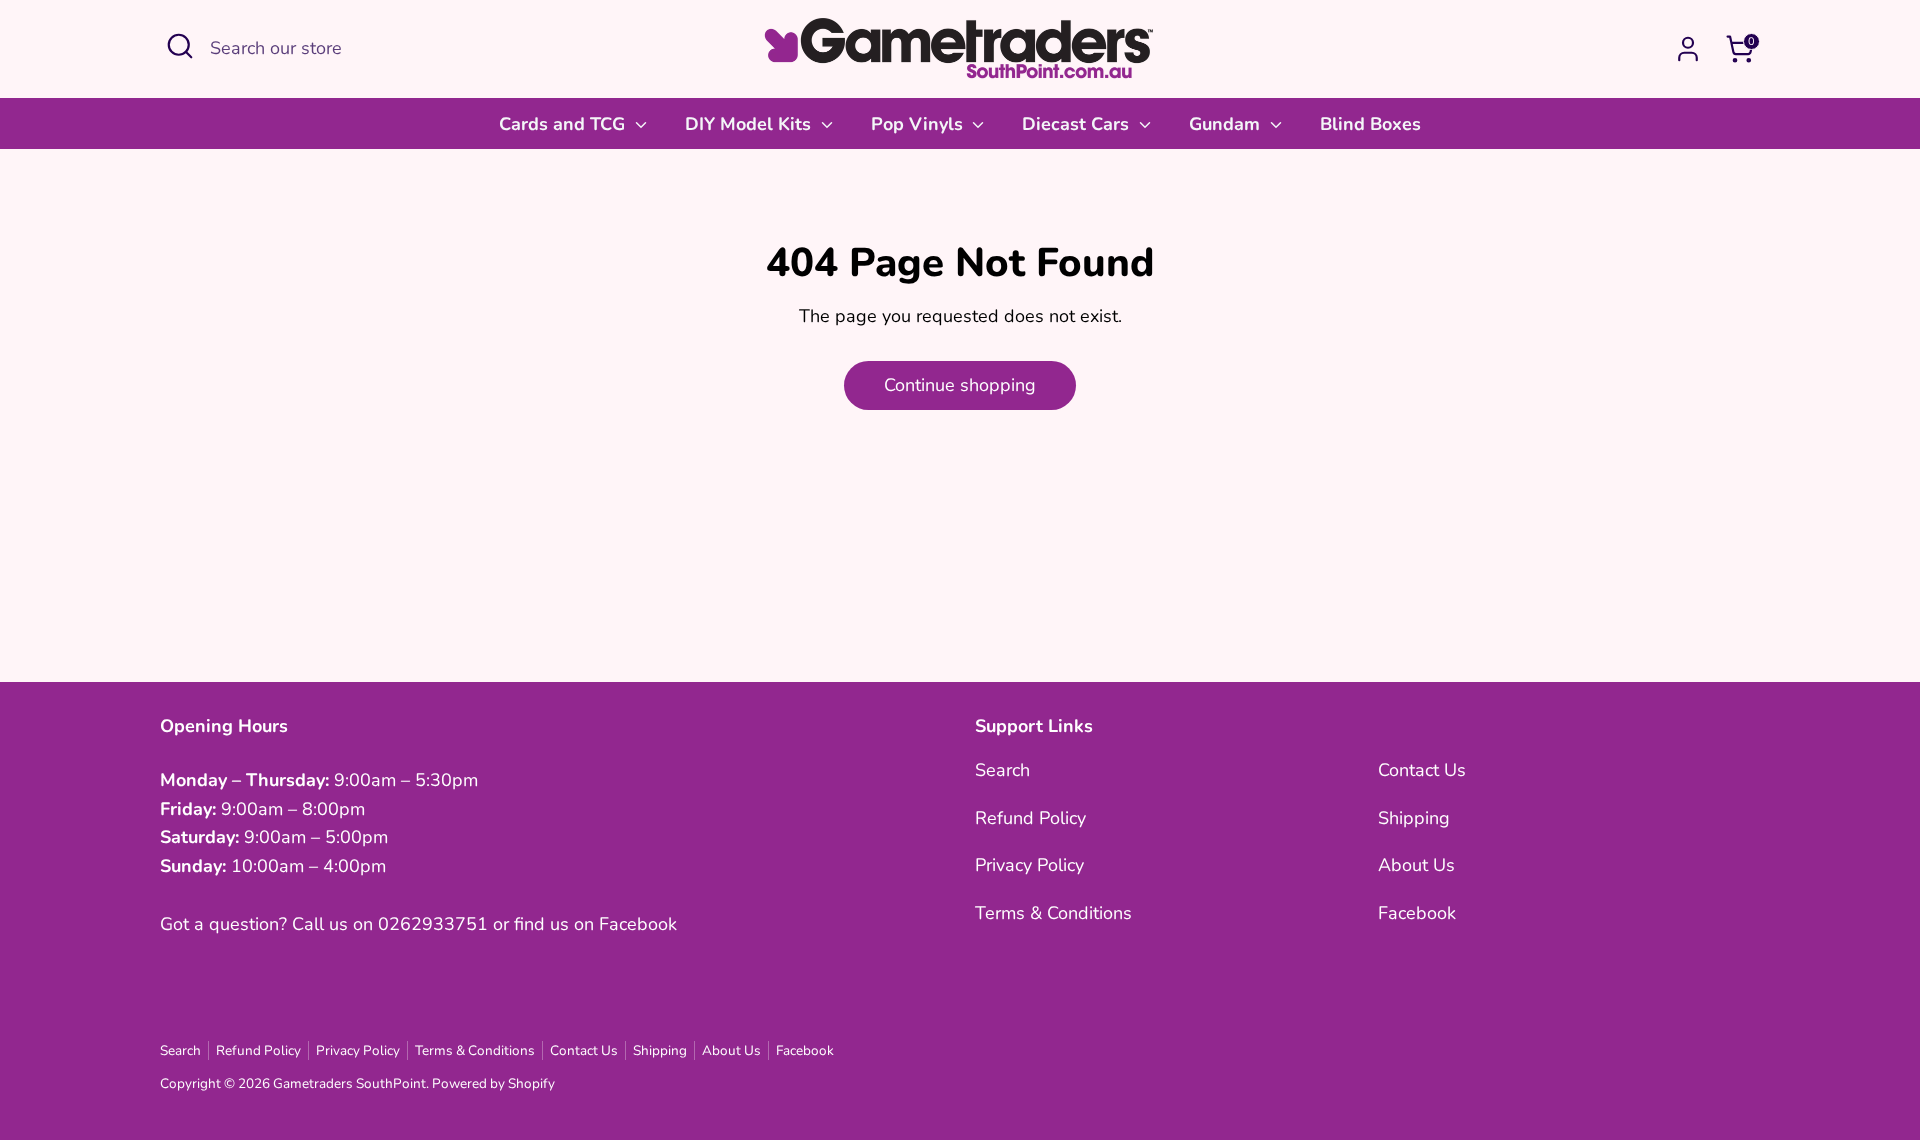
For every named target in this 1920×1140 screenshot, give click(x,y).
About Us (1416, 865)
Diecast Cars (1078, 124)
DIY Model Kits (750, 124)
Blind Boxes (1370, 124)
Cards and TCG (564, 124)
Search (1002, 770)
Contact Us (1422, 770)
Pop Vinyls (919, 124)
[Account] (1688, 49)
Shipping (1414, 818)
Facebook (1417, 913)
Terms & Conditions (1053, 913)
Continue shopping (960, 385)
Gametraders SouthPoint (349, 1083)
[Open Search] (180, 46)
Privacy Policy (1029, 865)
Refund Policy (1030, 818)
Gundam (1227, 124)
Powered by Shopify (493, 1083)
